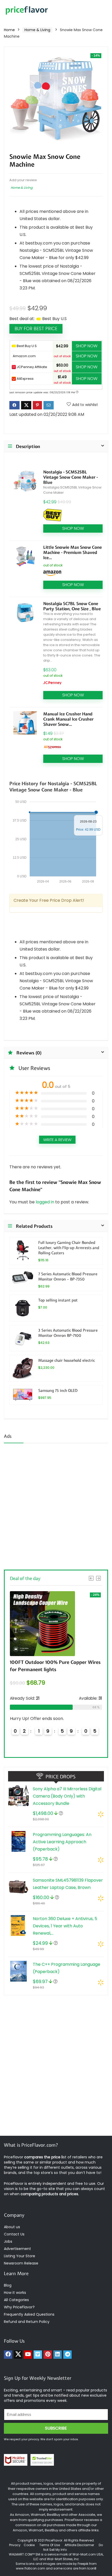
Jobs (8, 2241)
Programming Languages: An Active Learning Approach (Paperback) (62, 1842)
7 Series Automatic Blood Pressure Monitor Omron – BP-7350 (68, 1276)
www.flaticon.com (30, 2568)
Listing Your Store (20, 2256)
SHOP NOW (87, 346)
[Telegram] (67, 2355)
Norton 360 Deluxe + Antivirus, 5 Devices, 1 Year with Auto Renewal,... (65, 1926)
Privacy (15, 2545)
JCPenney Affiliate (32, 367)
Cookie (29, 2545)
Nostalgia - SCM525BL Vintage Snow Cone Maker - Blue (71, 477)
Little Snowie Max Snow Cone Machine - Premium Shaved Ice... (73, 552)
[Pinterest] (48, 2355)
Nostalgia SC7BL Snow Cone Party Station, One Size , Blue (72, 606)
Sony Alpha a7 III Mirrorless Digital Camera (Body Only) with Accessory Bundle (67, 1796)
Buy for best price (36, 329)
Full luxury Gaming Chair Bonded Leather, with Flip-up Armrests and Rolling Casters (69, 1248)
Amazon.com (24, 356)
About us (12, 2227)
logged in (45, 1202)
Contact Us (14, 2234)
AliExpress (25, 379)
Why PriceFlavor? (19, 2307)
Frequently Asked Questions (29, 2314)
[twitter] (18, 2355)
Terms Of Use (50, 2545)
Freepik (83, 2564)
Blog (8, 2285)
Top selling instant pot (58, 1300)
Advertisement (17, 2249)
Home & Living (37, 30)
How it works (15, 2293)
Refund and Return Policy (27, 2322)
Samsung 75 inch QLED (58, 1390)
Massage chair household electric (67, 1360)
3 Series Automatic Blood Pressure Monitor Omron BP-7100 (68, 1333)
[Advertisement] (56, 1505)
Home (9, 30)
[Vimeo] (38, 2355)
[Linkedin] (58, 2355)
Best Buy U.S (26, 346)
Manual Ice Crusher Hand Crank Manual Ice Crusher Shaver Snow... (68, 719)
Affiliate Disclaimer (79, 2545)
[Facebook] (8, 2355)
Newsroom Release (21, 2263)
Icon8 (92, 2568)
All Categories (16, 2300)
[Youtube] (28, 2355)
